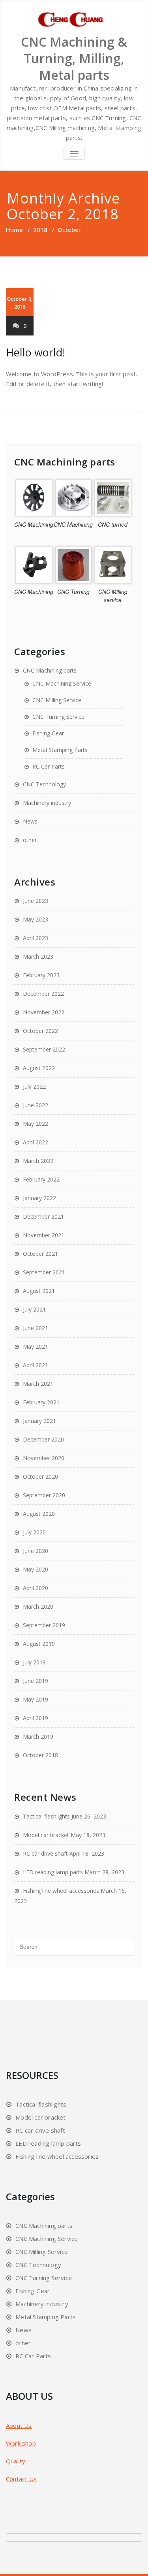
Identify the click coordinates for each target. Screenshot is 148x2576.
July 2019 (34, 1662)
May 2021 (36, 1346)
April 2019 (36, 1718)
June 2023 (36, 901)
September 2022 (44, 1049)
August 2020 (39, 1514)
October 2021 (40, 1254)
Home (14, 230)
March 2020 (38, 1606)
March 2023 (38, 956)
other (30, 840)
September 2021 (44, 1272)
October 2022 (40, 1031)
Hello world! (36, 352)
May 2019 (36, 1699)
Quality (16, 2461)
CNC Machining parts (50, 670)
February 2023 (41, 975)
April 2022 (36, 1142)
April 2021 (36, 1365)
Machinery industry (47, 803)
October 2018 (40, 1755)
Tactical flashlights (46, 1816)
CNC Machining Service (62, 683)
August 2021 (39, 1291)
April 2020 (36, 1588)
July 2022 (34, 1086)
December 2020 (43, 1439)
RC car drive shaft (45, 1853)
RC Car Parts (49, 766)
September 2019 (44, 1625)
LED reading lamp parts (53, 1872)
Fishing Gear (48, 733)
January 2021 (39, 1421)
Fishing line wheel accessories (61, 1891)
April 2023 (36, 938)
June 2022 (36, 1105)
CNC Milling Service (57, 700)
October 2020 (40, 1476)
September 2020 (44, 1495)
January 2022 (39, 1198)
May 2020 (36, 1569)
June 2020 (36, 1551)
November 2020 (44, 1458)
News (30, 821)
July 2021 (34, 1309)
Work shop (21, 2443)
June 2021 (36, 1328)
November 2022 (44, 1012)
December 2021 (43, 1216)
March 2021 (38, 1384)
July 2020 (34, 1532)
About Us (19, 2425)
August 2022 (39, 1068)
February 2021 (41, 1402)
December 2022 (43, 994)
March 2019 (38, 1736)
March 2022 (38, 1161)
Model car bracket (46, 1835)
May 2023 (36, 919)
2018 (40, 230)
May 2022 (36, 1124)
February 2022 (41, 1179)
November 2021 (44, 1235)
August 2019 (39, 1644)
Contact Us (21, 2479)
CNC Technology (44, 784)
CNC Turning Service (58, 717)
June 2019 (36, 1681)
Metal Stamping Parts (60, 750)
